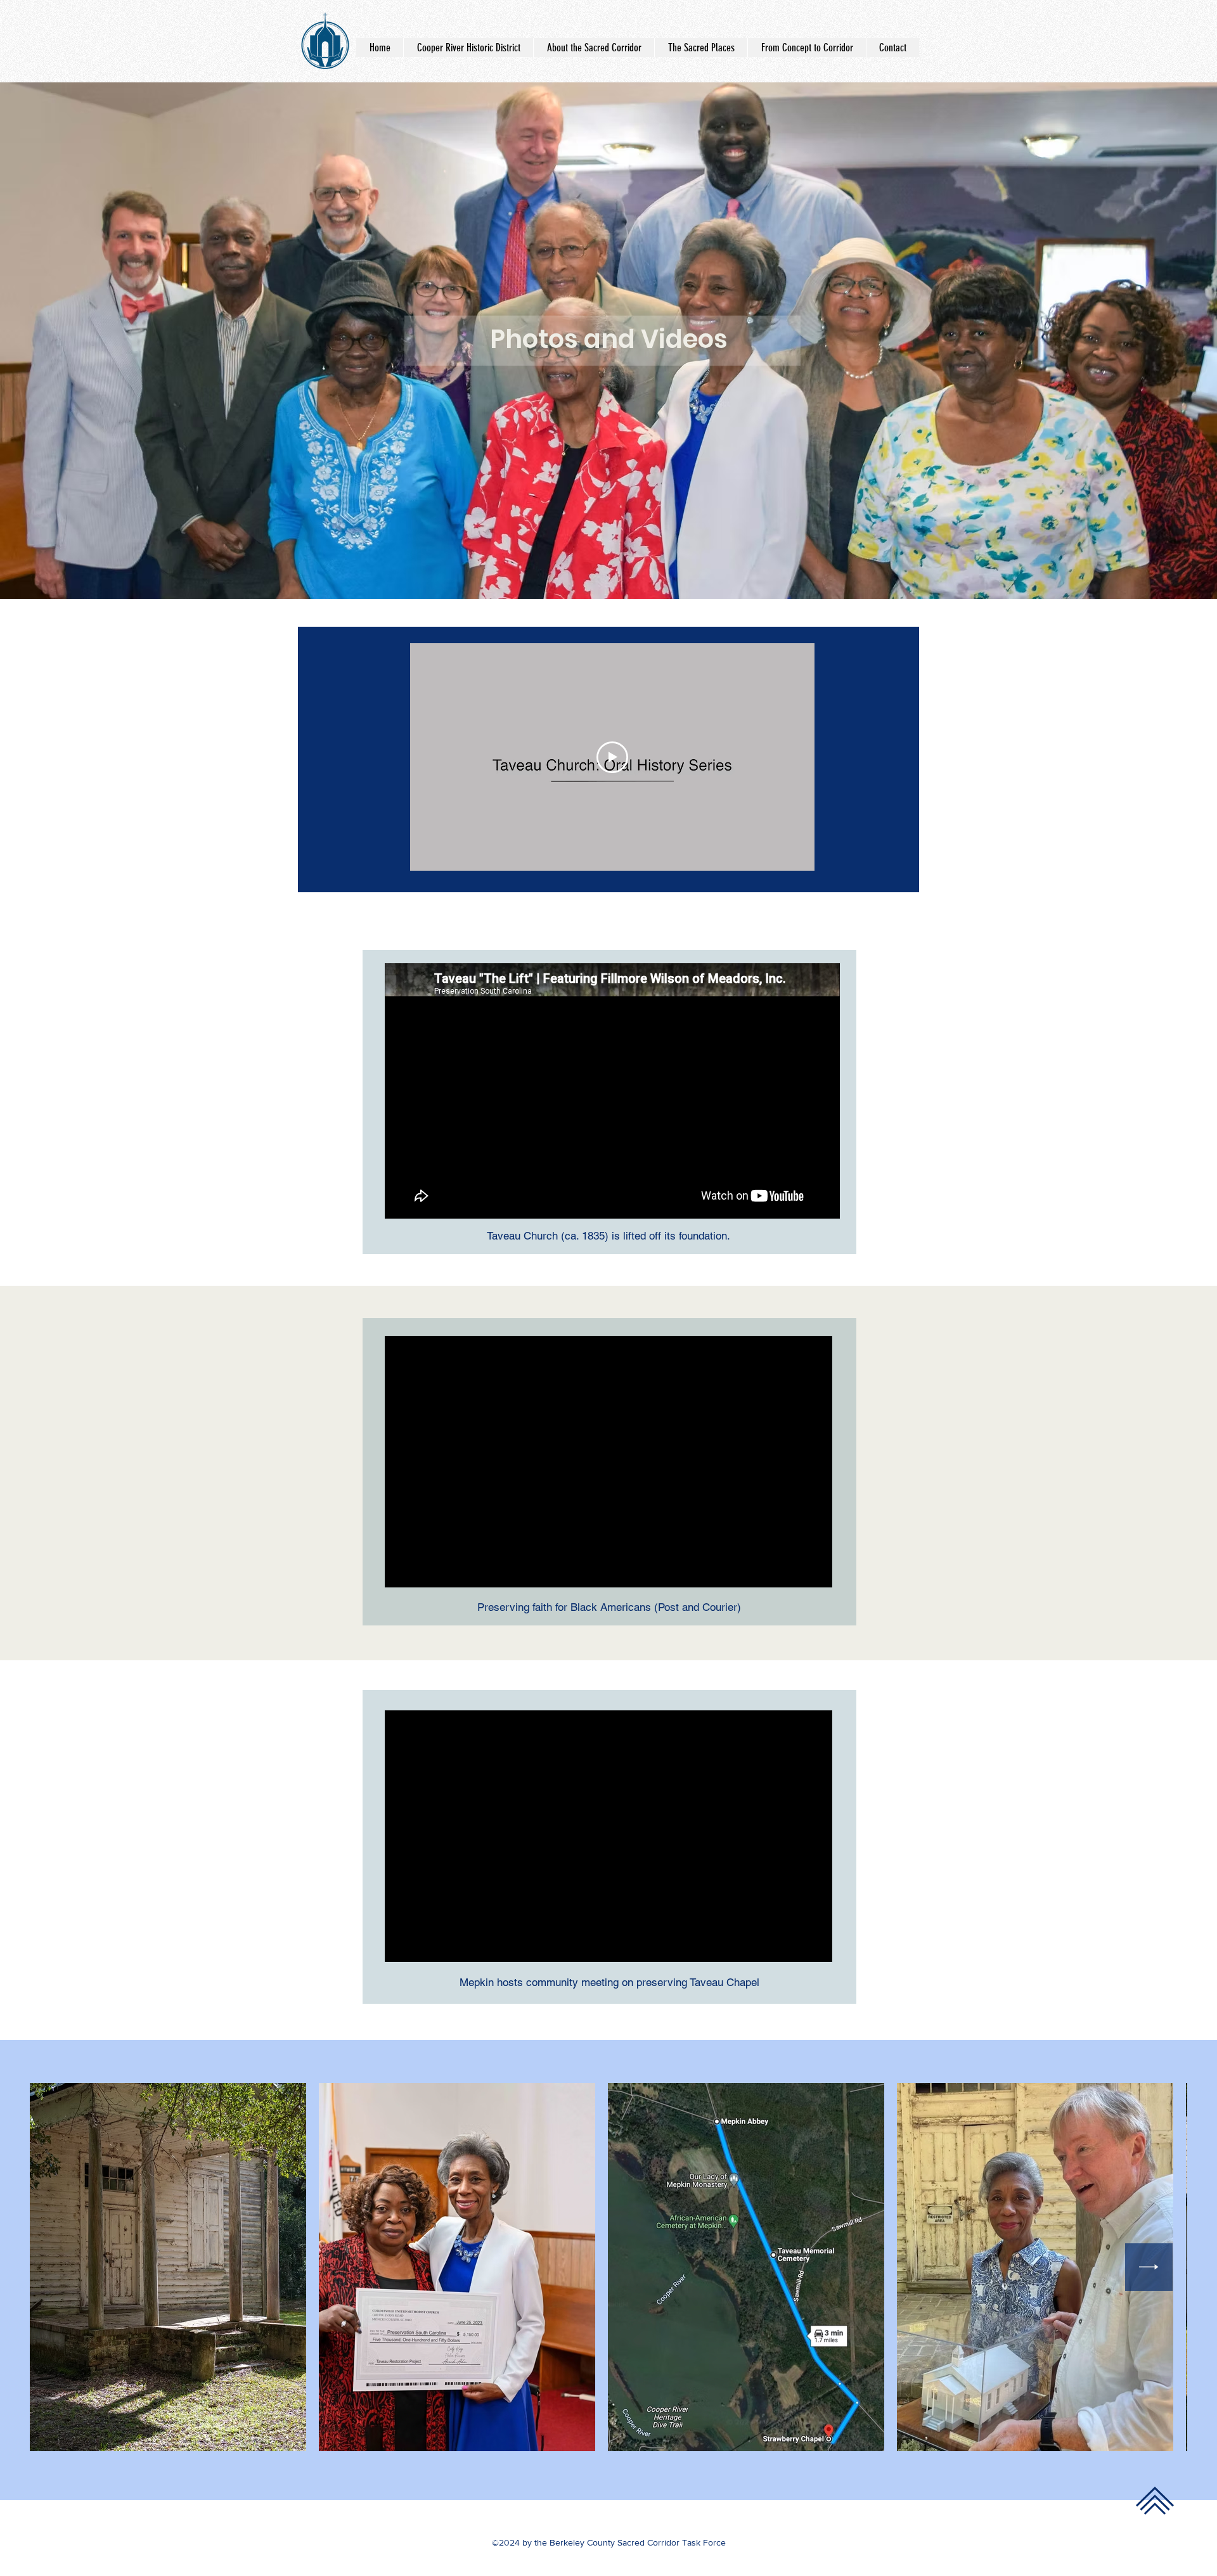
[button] (701, 48)
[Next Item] (1149, 2267)
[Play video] (612, 757)
